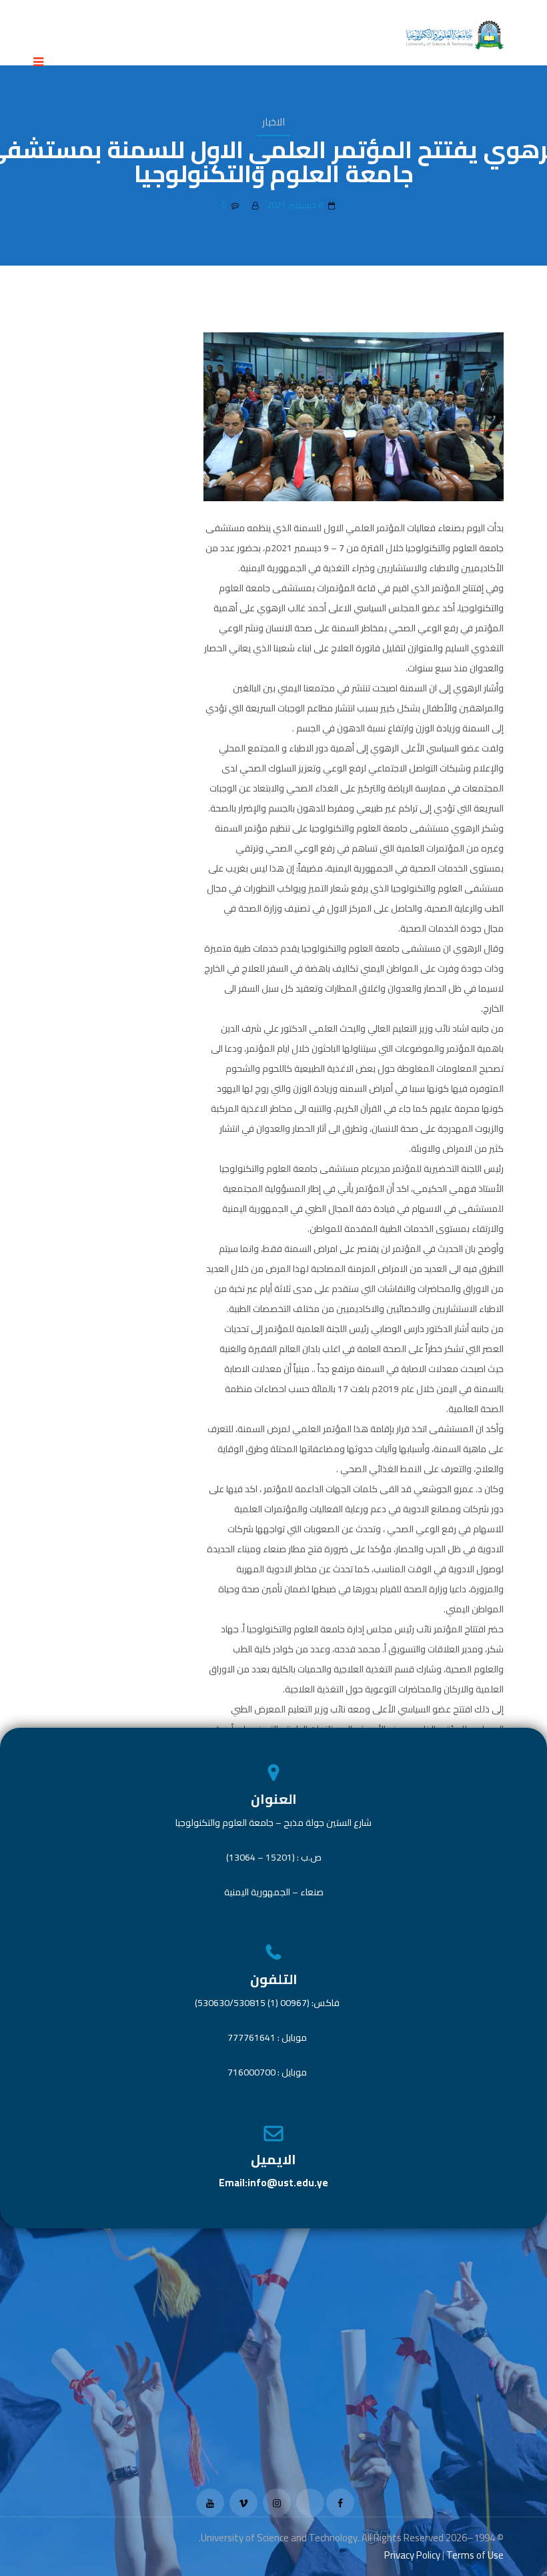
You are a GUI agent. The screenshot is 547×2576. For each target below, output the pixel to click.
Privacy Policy (412, 2555)
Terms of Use (475, 2555)
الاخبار (273, 122)
